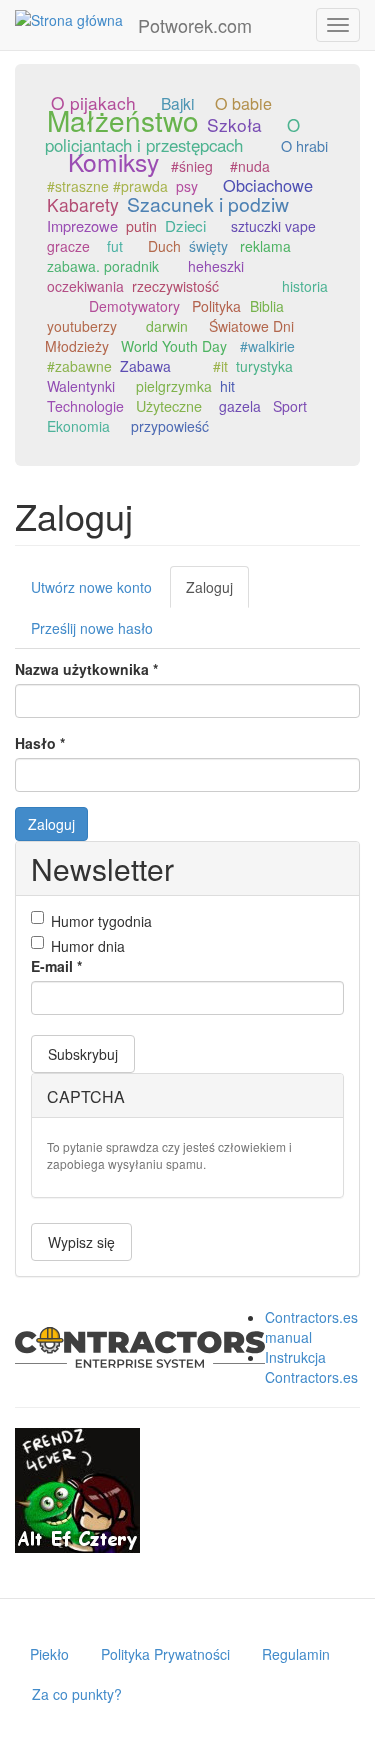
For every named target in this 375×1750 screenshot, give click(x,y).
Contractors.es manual (311, 1327)
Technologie (85, 406)
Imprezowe (82, 225)
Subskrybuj (83, 1054)
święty (208, 246)
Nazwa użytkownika (86, 669)
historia (305, 286)
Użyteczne (169, 405)
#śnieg (192, 166)
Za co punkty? (77, 1694)
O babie (243, 103)
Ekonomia (78, 426)
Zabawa (145, 366)
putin (141, 226)
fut (115, 246)
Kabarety (83, 204)
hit (227, 386)
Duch (164, 246)
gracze (68, 246)
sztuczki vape (273, 226)
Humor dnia (88, 946)
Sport (290, 406)
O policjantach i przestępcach (172, 135)
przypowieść (170, 426)
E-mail (56, 966)
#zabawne (79, 366)
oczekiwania (85, 286)
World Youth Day (174, 346)
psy (187, 186)
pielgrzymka (174, 386)
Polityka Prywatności (165, 1654)
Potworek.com (195, 25)
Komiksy (113, 161)
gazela (240, 406)
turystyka (264, 366)
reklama (265, 246)
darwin (167, 326)
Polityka (216, 306)
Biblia (267, 306)
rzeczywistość (175, 286)
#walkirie (267, 346)
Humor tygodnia (101, 921)
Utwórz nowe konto (91, 587)
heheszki (216, 266)
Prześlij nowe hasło (92, 628)
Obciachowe (268, 185)
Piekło (49, 1654)
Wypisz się (81, 1242)
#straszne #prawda (107, 186)
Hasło (40, 743)
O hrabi (304, 145)
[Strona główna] (69, 19)
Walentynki (81, 386)
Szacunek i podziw (208, 204)
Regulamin (296, 1654)
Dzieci (185, 225)
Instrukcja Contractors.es (311, 1367)
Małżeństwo (123, 120)
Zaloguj (217, 592)
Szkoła (234, 124)
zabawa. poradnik (103, 266)
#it (220, 366)
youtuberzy (82, 326)
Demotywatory (134, 306)
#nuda (250, 166)
